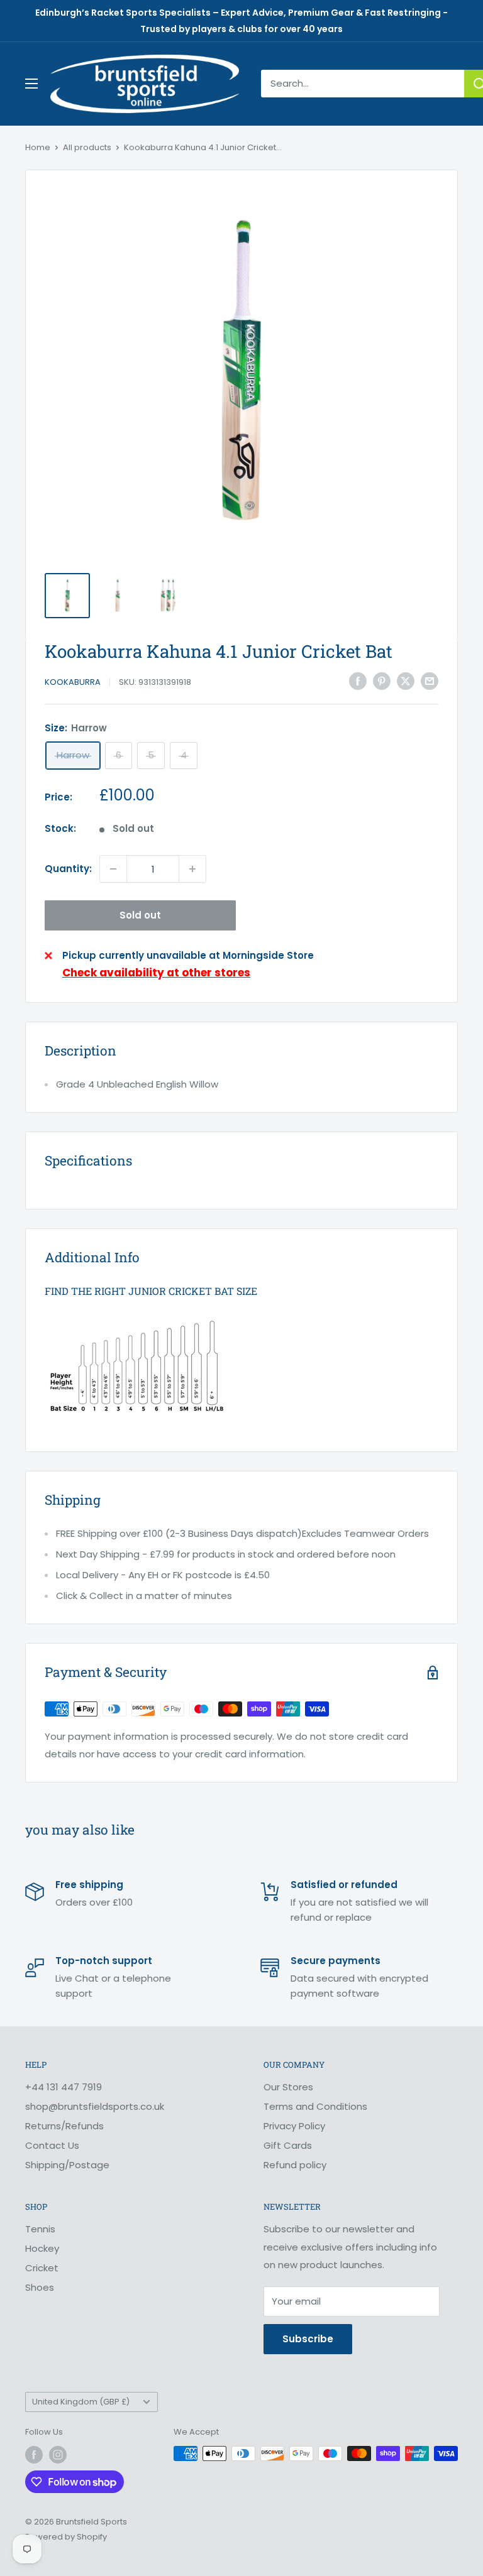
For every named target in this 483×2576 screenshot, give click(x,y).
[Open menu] (31, 84)
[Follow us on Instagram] (58, 2455)
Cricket (42, 2268)
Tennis (40, 2229)
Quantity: (68, 869)
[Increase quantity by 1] (192, 869)
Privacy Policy (294, 2126)
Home (38, 147)
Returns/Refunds (64, 2126)
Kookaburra (73, 682)
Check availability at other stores (156, 973)
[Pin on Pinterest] (382, 681)
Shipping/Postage (67, 2165)
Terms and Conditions (315, 2106)
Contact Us (52, 2145)
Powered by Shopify (66, 2537)
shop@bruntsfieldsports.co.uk (95, 2106)
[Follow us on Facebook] (34, 2455)
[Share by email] (430, 681)
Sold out (140, 915)
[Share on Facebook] (358, 681)
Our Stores (288, 2087)
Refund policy (295, 2165)
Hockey (42, 2248)
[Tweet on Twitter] (406, 681)
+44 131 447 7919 (64, 2087)
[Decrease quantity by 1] (113, 869)
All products (87, 147)
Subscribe (308, 2339)
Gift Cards (288, 2145)
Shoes (40, 2287)
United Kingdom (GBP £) (81, 2402)
